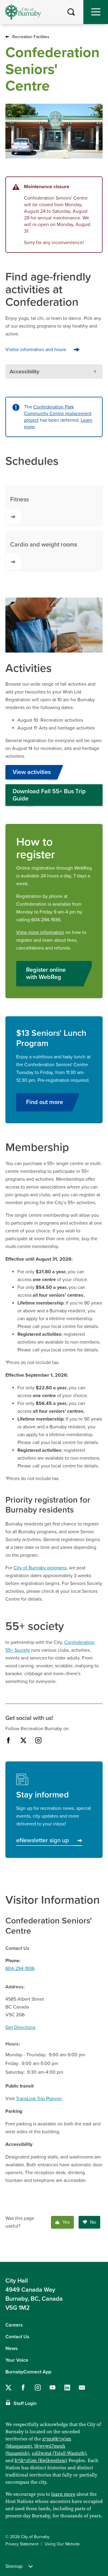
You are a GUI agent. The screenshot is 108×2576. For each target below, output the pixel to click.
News (12, 2348)
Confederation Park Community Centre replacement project (58, 414)
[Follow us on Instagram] (38, 2388)
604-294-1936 (20, 1969)
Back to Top (97, 2252)
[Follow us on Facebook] (23, 2388)
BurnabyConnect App (28, 2372)
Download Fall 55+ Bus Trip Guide (49, 795)
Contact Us (17, 2337)
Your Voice (17, 2360)
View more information (40, 932)
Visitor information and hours (36, 350)
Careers (14, 2325)
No (93, 2222)
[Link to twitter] (23, 1740)
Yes (66, 2222)
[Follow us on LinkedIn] (67, 2388)
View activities (32, 772)
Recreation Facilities (31, 37)
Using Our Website (62, 2544)
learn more (63, 2494)
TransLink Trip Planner (39, 2099)
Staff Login (25, 2403)
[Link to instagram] (38, 1740)
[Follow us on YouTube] (52, 2388)
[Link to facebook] (8, 1740)
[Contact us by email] (82, 2388)
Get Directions (20, 2027)
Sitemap (14, 2566)
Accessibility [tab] (24, 372)
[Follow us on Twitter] (8, 2388)
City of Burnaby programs (40, 1568)
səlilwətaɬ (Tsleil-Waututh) (59, 2453)
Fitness (19, 500)
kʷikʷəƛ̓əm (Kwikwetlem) (41, 2460)
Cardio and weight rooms (44, 545)
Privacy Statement (22, 2544)
